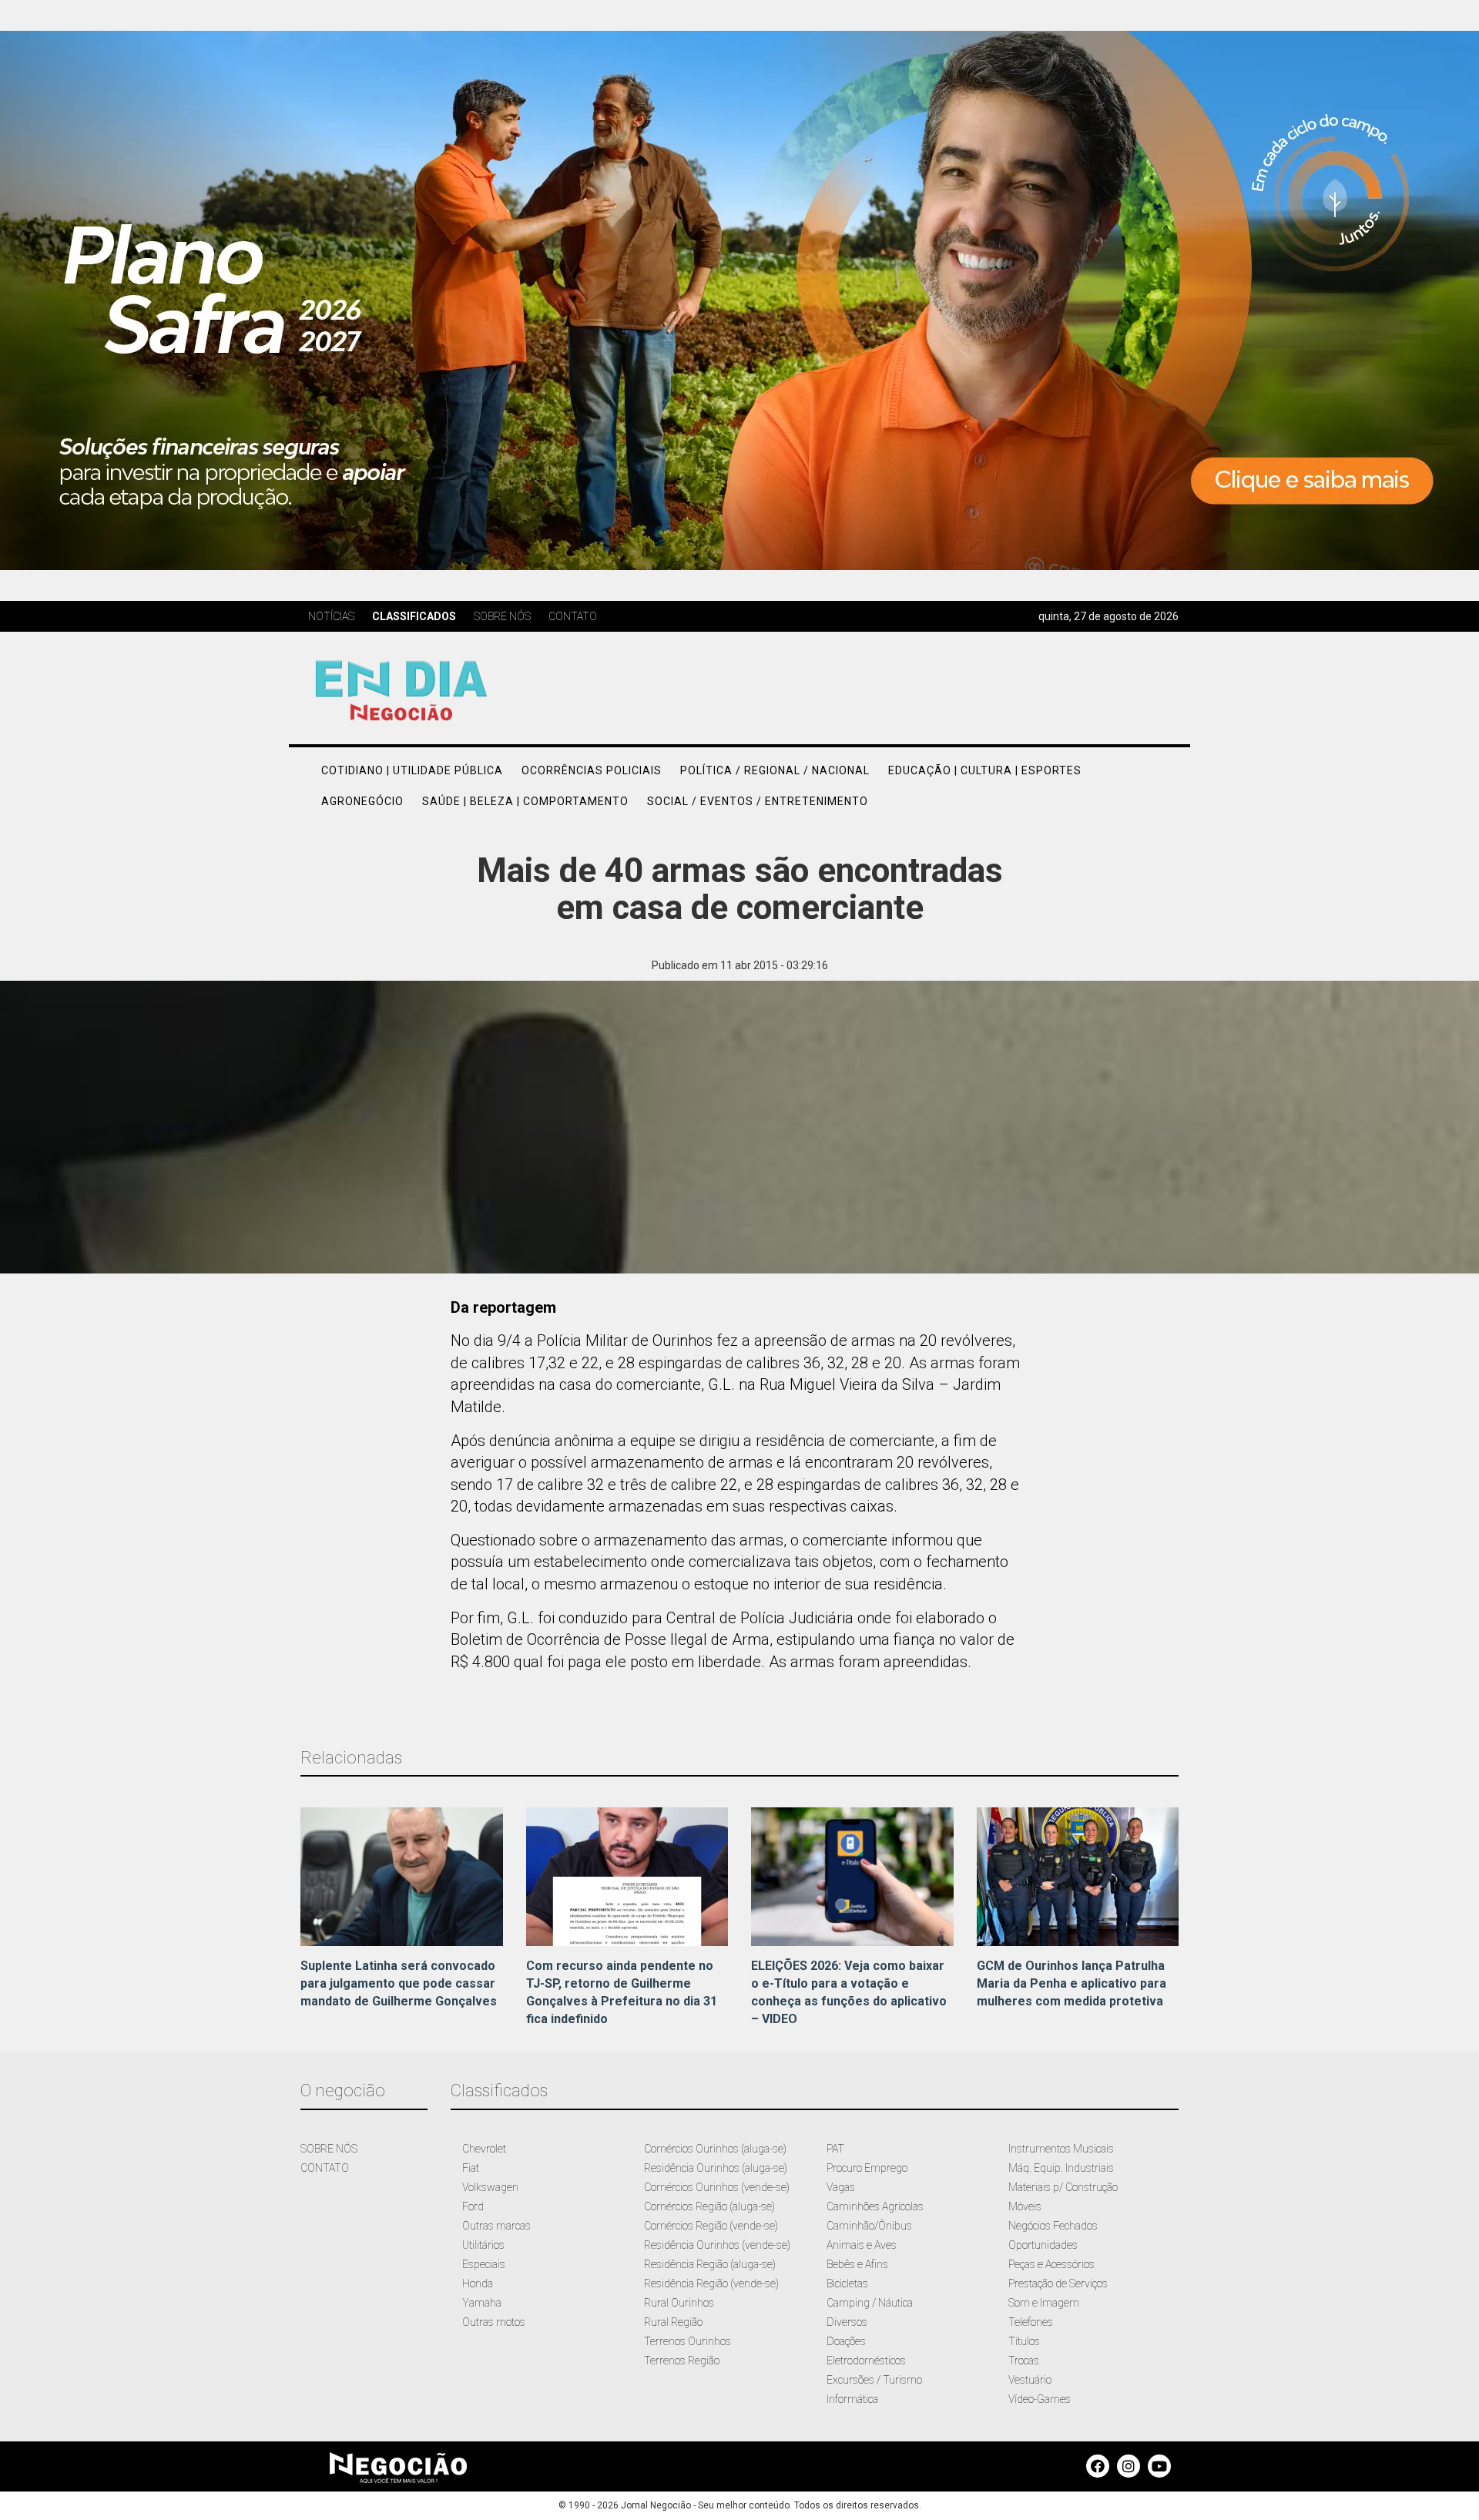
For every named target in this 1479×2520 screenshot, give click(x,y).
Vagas (841, 2187)
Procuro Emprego (867, 2168)
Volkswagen (490, 2187)
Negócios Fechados (1053, 2226)
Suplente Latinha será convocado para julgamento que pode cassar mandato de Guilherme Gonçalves (399, 1983)
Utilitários (483, 2245)
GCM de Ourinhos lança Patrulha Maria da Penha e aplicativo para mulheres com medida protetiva (1072, 1983)
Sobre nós (502, 616)
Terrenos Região (682, 2361)
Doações (846, 2341)
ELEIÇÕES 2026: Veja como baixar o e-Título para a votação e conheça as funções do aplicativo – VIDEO (849, 1992)
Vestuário (1030, 2380)
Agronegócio (362, 801)
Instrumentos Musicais (1061, 2149)
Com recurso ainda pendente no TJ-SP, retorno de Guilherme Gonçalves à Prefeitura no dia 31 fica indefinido (622, 1992)
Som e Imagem (1044, 2303)
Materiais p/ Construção (1063, 2187)
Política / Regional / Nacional (775, 770)
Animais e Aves (862, 2245)
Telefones (1031, 2322)
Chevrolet (484, 2149)
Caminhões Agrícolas (875, 2206)
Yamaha (482, 2303)
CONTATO (325, 2168)
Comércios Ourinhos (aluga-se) (715, 2149)
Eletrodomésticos (866, 2361)
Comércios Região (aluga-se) (709, 2206)
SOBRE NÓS (329, 2149)
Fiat (471, 2168)
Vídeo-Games (1040, 2399)
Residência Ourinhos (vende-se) (717, 2245)
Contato (573, 616)
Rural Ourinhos (679, 2303)
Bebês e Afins (857, 2264)
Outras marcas (496, 2226)
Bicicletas (847, 2283)
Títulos (1024, 2341)
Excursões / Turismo (874, 2380)
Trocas (1024, 2361)
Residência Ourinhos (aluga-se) (716, 2168)
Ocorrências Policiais (592, 770)
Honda (478, 2283)
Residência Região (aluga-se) (710, 2264)
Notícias (331, 616)
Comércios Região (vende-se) (711, 2226)
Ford (473, 2206)
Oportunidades (1043, 2245)
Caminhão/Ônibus (869, 2226)
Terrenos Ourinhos (688, 2341)
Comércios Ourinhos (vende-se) (717, 2187)
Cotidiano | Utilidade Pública (412, 770)
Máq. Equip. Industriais (1061, 2168)
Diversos (847, 2322)
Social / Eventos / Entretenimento (758, 801)
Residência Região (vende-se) (711, 2283)
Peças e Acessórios (1051, 2264)
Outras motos (494, 2322)
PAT (835, 2149)
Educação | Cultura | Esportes (985, 770)
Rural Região (673, 2322)
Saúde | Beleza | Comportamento (525, 801)
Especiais (484, 2264)
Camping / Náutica (870, 2303)
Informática (852, 2399)
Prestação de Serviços (1058, 2283)
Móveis (1025, 2206)
